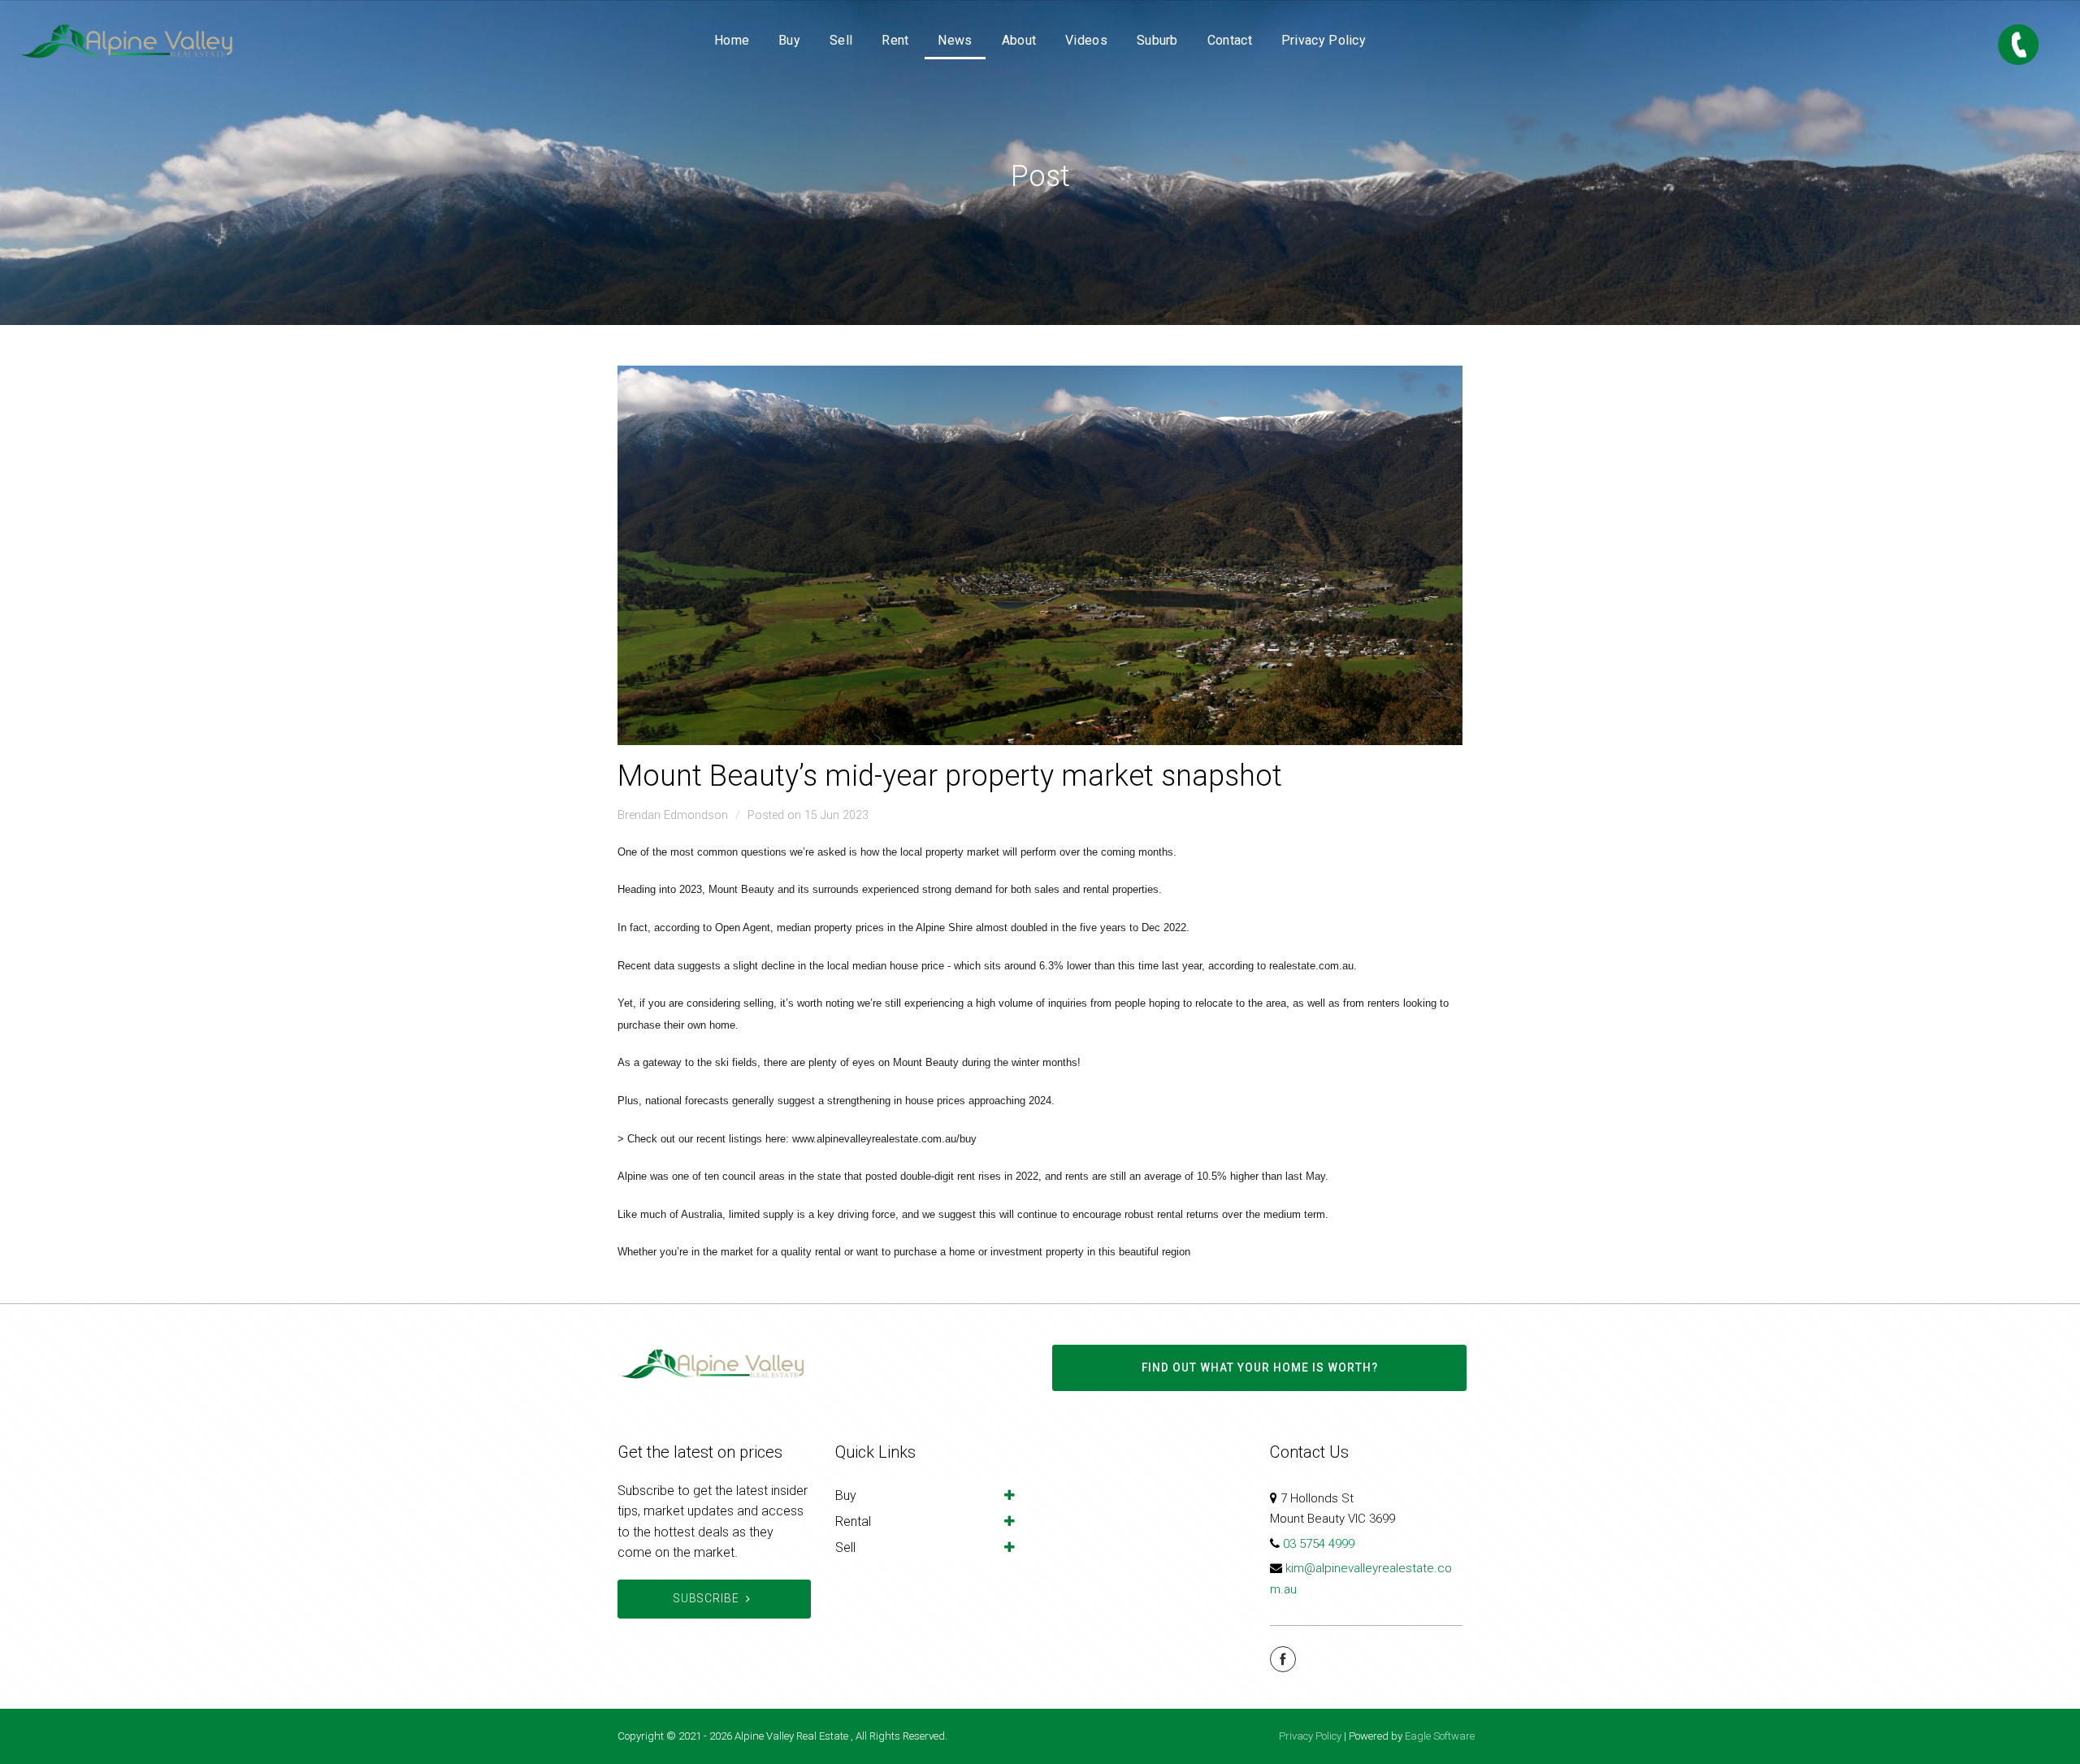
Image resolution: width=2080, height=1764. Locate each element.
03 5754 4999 (1319, 1544)
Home (732, 40)
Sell (841, 40)
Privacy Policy (1324, 40)
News (955, 40)
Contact (1230, 40)
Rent (895, 40)
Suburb (1157, 40)
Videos (1086, 40)
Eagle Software (1440, 1736)
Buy (789, 40)
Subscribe (706, 1598)
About (1019, 40)
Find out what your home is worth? (1260, 1367)
